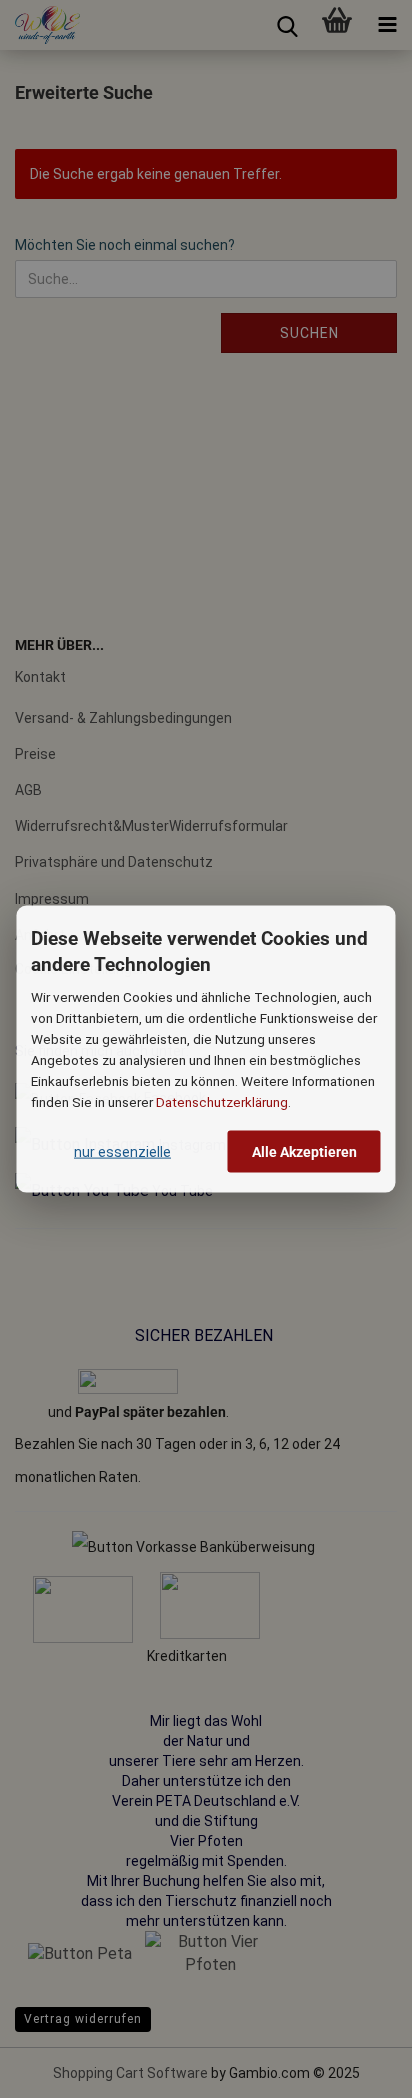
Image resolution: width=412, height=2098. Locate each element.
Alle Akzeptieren (304, 1151)
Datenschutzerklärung (222, 1101)
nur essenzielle (122, 1151)
